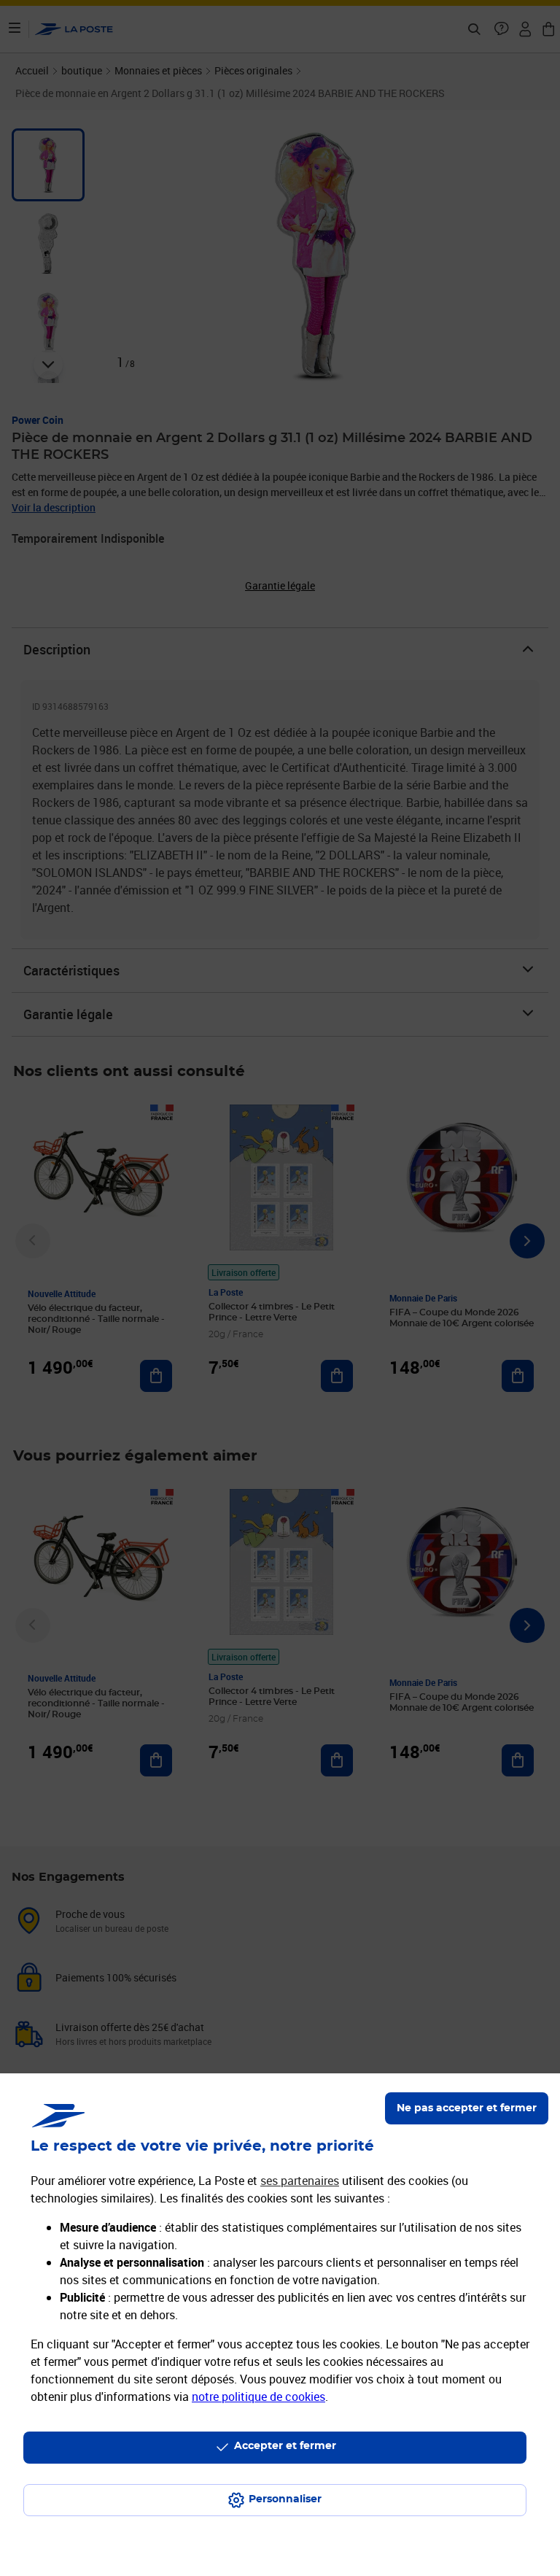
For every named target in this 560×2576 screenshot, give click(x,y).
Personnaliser (285, 2499)
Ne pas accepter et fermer (467, 2108)
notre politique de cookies (258, 2397)
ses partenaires (300, 2181)
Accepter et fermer (285, 2446)
